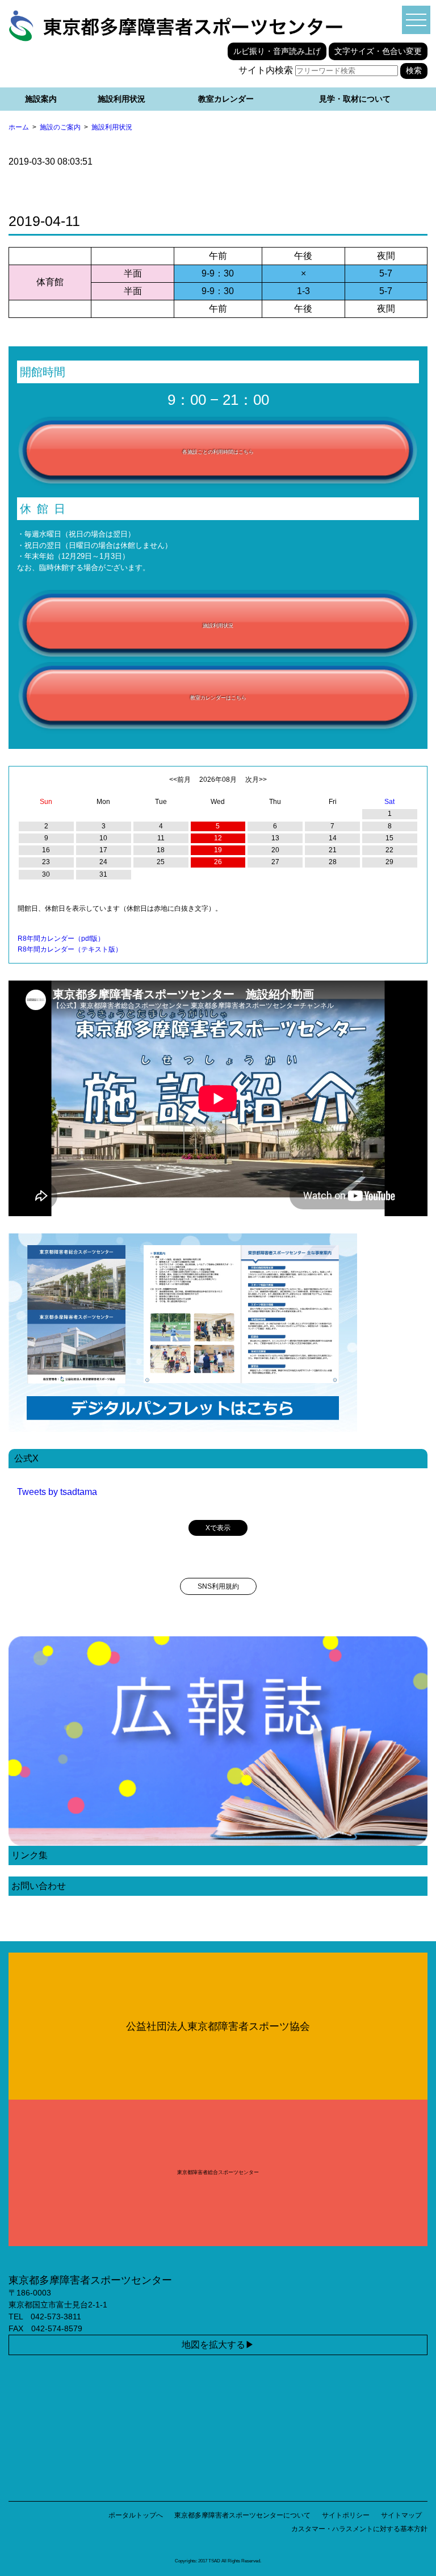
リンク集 (30, 1855)
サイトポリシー (346, 2515)
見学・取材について (355, 99)
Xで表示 (218, 1528)
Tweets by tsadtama (57, 1492)
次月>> (256, 780)
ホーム (19, 127)
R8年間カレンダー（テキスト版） (70, 949)
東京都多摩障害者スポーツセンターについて (242, 2515)
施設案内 (41, 99)
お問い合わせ (39, 1886)
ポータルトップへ (136, 2515)
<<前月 (180, 780)
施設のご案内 (60, 127)
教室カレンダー (226, 99)
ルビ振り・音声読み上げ (277, 51)
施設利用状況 (121, 99)
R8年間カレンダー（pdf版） (61, 939)
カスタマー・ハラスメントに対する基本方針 (359, 2529)
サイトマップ (401, 2515)
